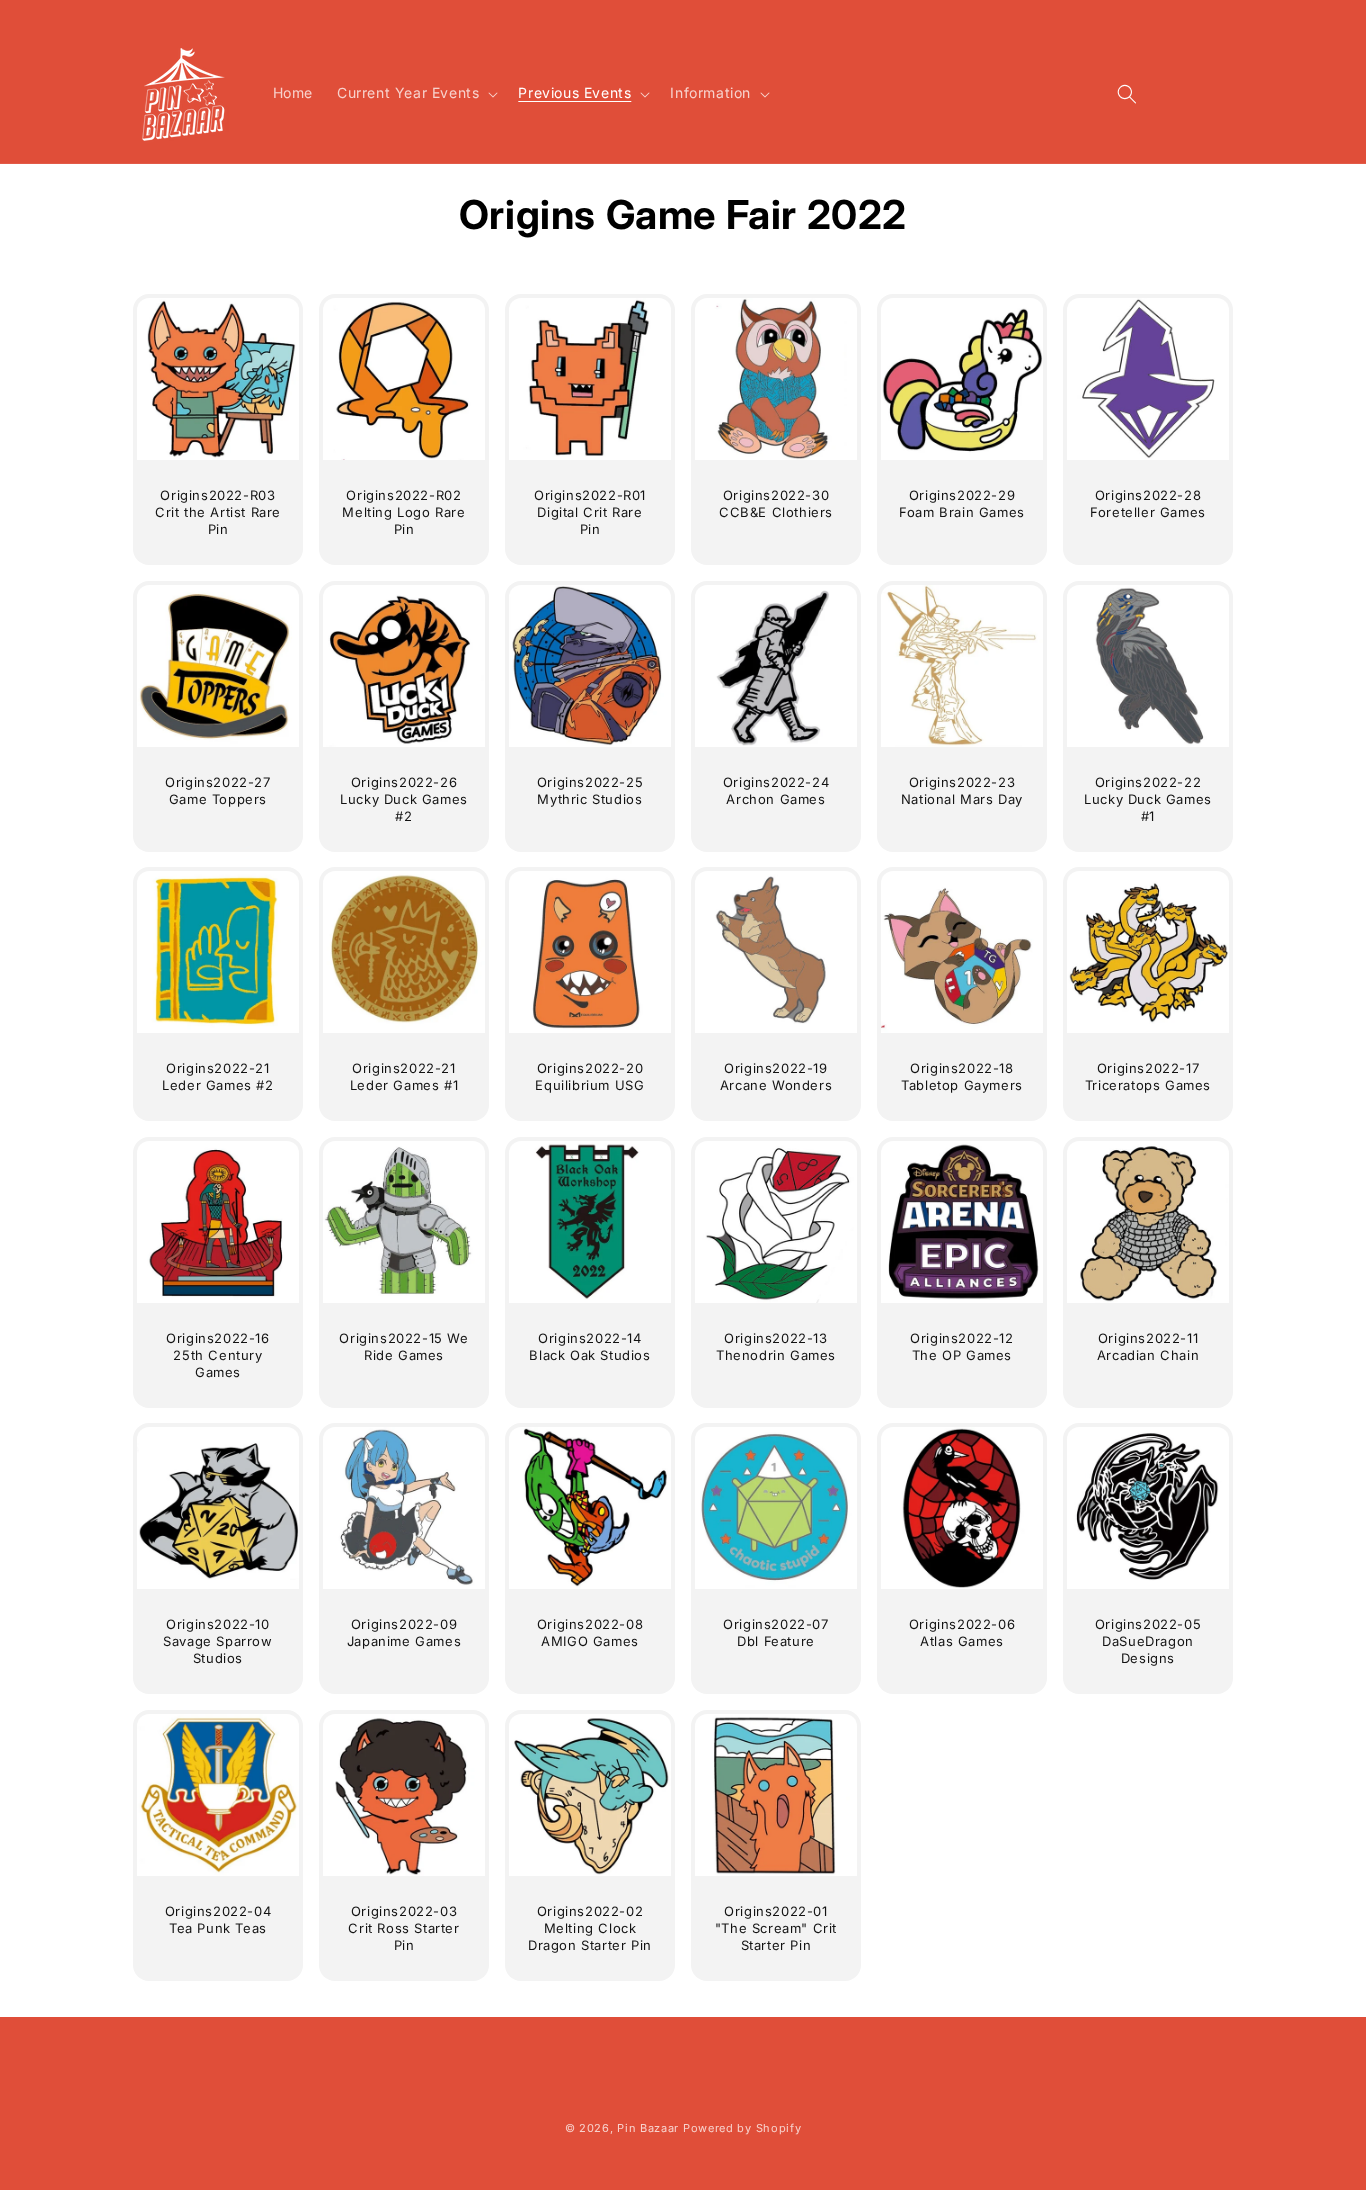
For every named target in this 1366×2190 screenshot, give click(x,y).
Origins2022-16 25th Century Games (217, 1355)
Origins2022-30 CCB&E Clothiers (776, 503)
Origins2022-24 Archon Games (776, 790)
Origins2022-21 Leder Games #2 (217, 1076)
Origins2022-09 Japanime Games (404, 1632)
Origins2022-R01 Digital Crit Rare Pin (590, 512)
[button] (415, 93)
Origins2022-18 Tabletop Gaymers (962, 1076)
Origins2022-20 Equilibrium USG (589, 1076)
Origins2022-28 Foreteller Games (1148, 503)
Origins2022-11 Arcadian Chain (1147, 1346)
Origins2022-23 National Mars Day (962, 790)
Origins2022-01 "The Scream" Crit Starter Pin (776, 1928)
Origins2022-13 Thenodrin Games (776, 1346)
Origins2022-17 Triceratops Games (1147, 1076)
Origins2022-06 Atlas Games (961, 1632)
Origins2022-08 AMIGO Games (590, 1632)
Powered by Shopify (742, 2128)
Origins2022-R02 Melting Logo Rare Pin (403, 512)
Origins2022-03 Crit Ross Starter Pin (403, 1928)
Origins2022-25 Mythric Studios (590, 790)
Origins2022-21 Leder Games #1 (404, 1076)
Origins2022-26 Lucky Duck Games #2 (404, 799)
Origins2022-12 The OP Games (961, 1346)
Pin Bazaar (648, 2128)
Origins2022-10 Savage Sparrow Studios (217, 1641)
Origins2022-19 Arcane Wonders (776, 1076)
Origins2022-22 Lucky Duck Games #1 (1148, 799)
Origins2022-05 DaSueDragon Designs (1147, 1641)
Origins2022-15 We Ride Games (403, 1346)
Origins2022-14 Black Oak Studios (589, 1346)
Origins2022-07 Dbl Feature (775, 1632)
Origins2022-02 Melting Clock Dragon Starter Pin (590, 1928)
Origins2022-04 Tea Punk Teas (218, 1919)
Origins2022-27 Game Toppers (217, 790)
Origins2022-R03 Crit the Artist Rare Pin (218, 512)
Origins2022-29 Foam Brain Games (962, 503)
